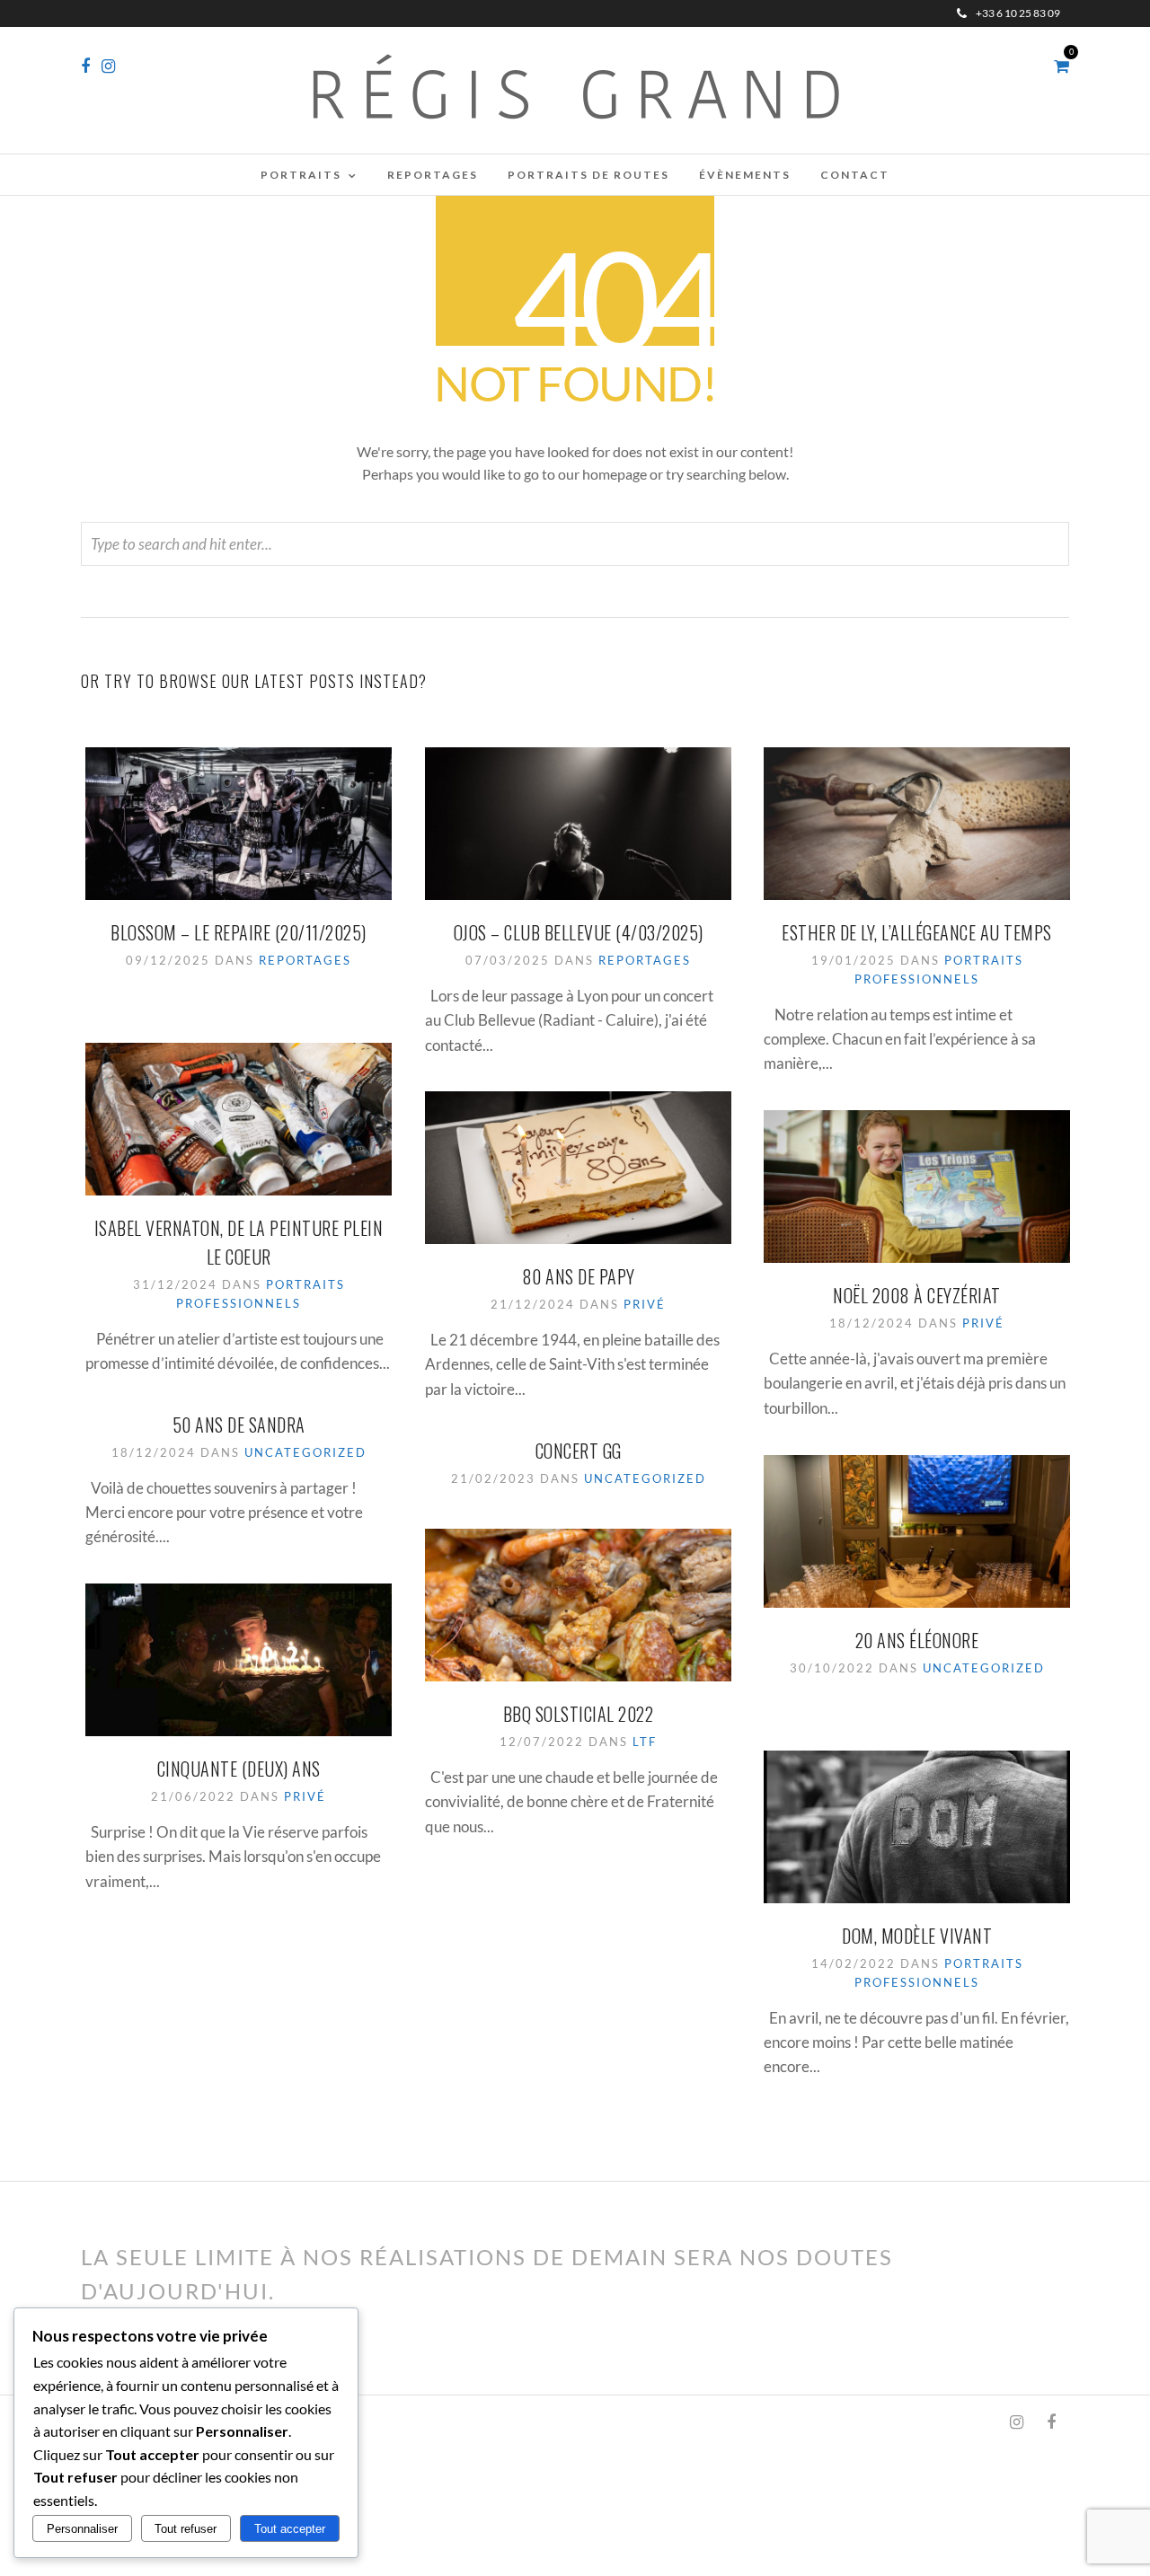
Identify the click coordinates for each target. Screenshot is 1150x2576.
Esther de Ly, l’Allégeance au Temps (917, 932)
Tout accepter (290, 2529)
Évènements (745, 175)
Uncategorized (305, 1452)
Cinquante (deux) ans (239, 1769)
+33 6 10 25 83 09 (1018, 13)
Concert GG (579, 1451)
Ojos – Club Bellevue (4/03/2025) (579, 932)
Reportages (433, 175)
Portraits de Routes (588, 175)
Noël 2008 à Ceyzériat (917, 1295)
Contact (855, 175)
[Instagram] (108, 66)
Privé (645, 1304)
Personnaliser (82, 2529)
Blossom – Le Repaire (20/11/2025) (239, 932)
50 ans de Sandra (239, 1425)
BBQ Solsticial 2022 (579, 1714)
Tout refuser (186, 2529)
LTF (645, 1742)
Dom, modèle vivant (917, 1936)
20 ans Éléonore (917, 1640)
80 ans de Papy (579, 1276)
